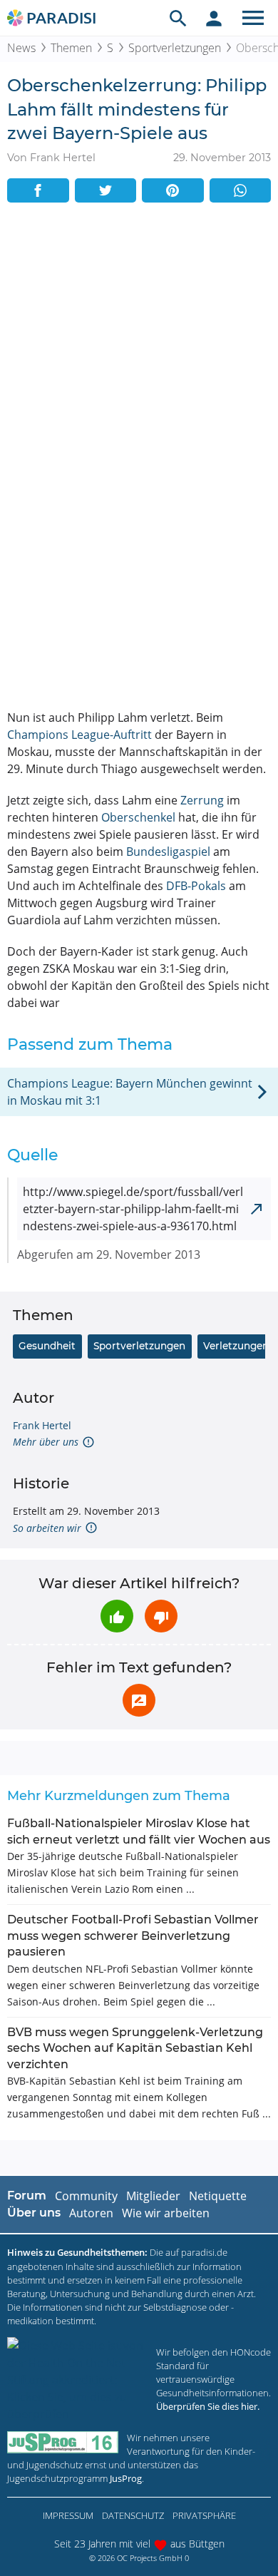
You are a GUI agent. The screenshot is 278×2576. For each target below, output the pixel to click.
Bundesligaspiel (168, 852)
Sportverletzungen (175, 48)
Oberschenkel (138, 817)
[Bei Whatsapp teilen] (241, 190)
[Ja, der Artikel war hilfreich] (117, 1616)
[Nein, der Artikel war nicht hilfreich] (161, 1616)
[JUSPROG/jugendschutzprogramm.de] (63, 2442)
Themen (71, 48)
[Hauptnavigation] (253, 18)
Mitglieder (153, 2196)
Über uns (34, 2213)
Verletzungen (236, 1346)
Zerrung (202, 800)
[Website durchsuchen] (178, 18)
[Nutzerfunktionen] (214, 18)
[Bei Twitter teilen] (106, 190)
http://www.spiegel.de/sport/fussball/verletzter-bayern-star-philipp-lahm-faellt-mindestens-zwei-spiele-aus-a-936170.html (133, 1209)
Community (86, 2196)
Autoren (91, 2213)
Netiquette (218, 2196)
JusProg (126, 2478)
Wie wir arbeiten (166, 2213)
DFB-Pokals (196, 886)
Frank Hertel (42, 1425)
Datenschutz (133, 2515)
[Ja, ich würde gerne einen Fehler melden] (139, 1700)
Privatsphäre (204, 2515)
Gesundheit (47, 1346)
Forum (27, 2196)
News (21, 48)
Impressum (68, 2515)
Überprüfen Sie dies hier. (208, 2406)
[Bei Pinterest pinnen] (173, 190)
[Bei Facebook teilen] (38, 190)
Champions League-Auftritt (79, 735)
